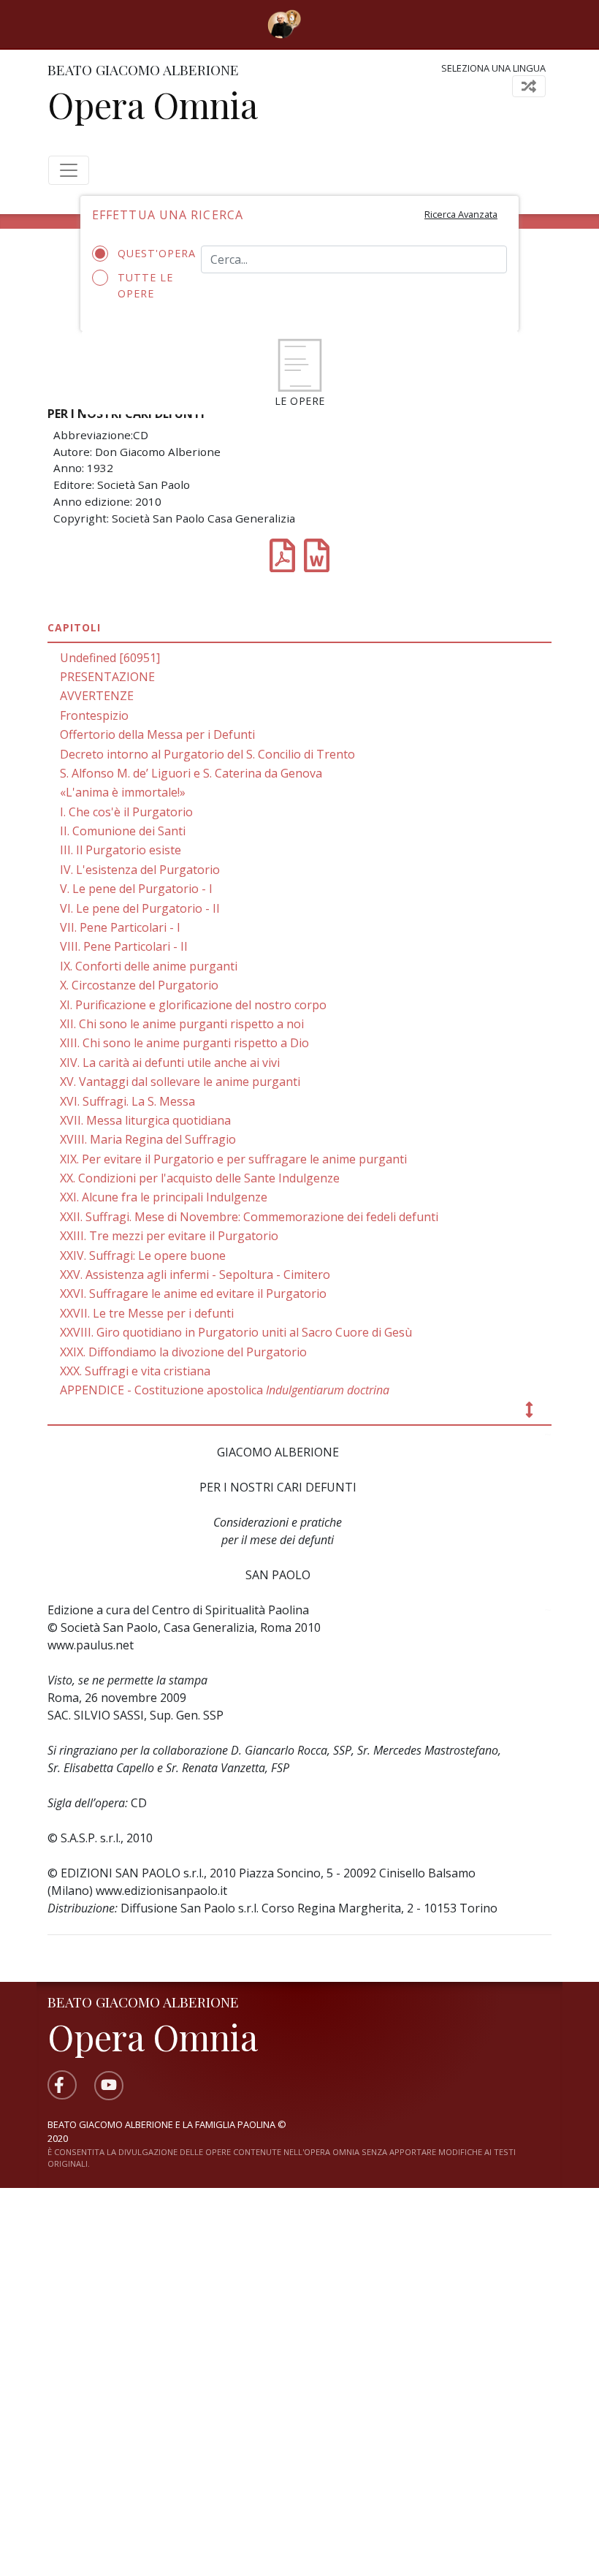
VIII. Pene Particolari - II (124, 946)
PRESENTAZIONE (107, 677)
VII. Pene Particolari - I (120, 927)
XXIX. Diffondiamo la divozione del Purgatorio (183, 1352)
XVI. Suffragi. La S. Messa (127, 1101)
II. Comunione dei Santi (123, 831)
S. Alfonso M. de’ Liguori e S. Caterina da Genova (191, 773)
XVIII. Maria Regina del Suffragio (148, 1139)
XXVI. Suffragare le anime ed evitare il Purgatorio (193, 1293)
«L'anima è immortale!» (123, 792)
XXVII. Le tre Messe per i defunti (147, 1313)
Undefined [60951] (110, 658)
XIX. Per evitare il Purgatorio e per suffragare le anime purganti (233, 1159)
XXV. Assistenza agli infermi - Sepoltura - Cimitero (195, 1274)
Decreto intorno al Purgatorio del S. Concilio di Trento (207, 754)
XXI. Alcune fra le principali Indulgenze (164, 1197)
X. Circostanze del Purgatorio (139, 985)
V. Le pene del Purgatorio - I (136, 889)
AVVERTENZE (97, 696)
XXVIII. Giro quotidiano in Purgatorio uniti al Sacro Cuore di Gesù (236, 1332)
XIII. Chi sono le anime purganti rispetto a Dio (184, 1043)
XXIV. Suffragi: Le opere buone (143, 1255)
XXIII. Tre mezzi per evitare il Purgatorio (169, 1236)
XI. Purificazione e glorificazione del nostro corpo (193, 1005)
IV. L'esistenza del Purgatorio (140, 870)
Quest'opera (148, 253)
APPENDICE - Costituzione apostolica (225, 1390)
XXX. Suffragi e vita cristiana (135, 1371)
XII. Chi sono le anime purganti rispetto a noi (182, 1024)
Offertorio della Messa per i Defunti (157, 734)
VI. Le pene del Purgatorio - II (140, 908)
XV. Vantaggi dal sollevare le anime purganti (180, 1082)
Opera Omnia (153, 105)
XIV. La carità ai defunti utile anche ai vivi (170, 1063)
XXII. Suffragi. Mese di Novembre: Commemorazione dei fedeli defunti (249, 1217)
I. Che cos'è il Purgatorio (126, 812)
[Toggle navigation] (322, 24)
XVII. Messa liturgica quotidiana (145, 1120)
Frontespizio (94, 715)
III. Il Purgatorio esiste (121, 850)
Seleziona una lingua (493, 68)
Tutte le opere (145, 285)
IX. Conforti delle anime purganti (149, 966)
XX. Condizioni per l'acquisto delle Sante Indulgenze (200, 1178)
